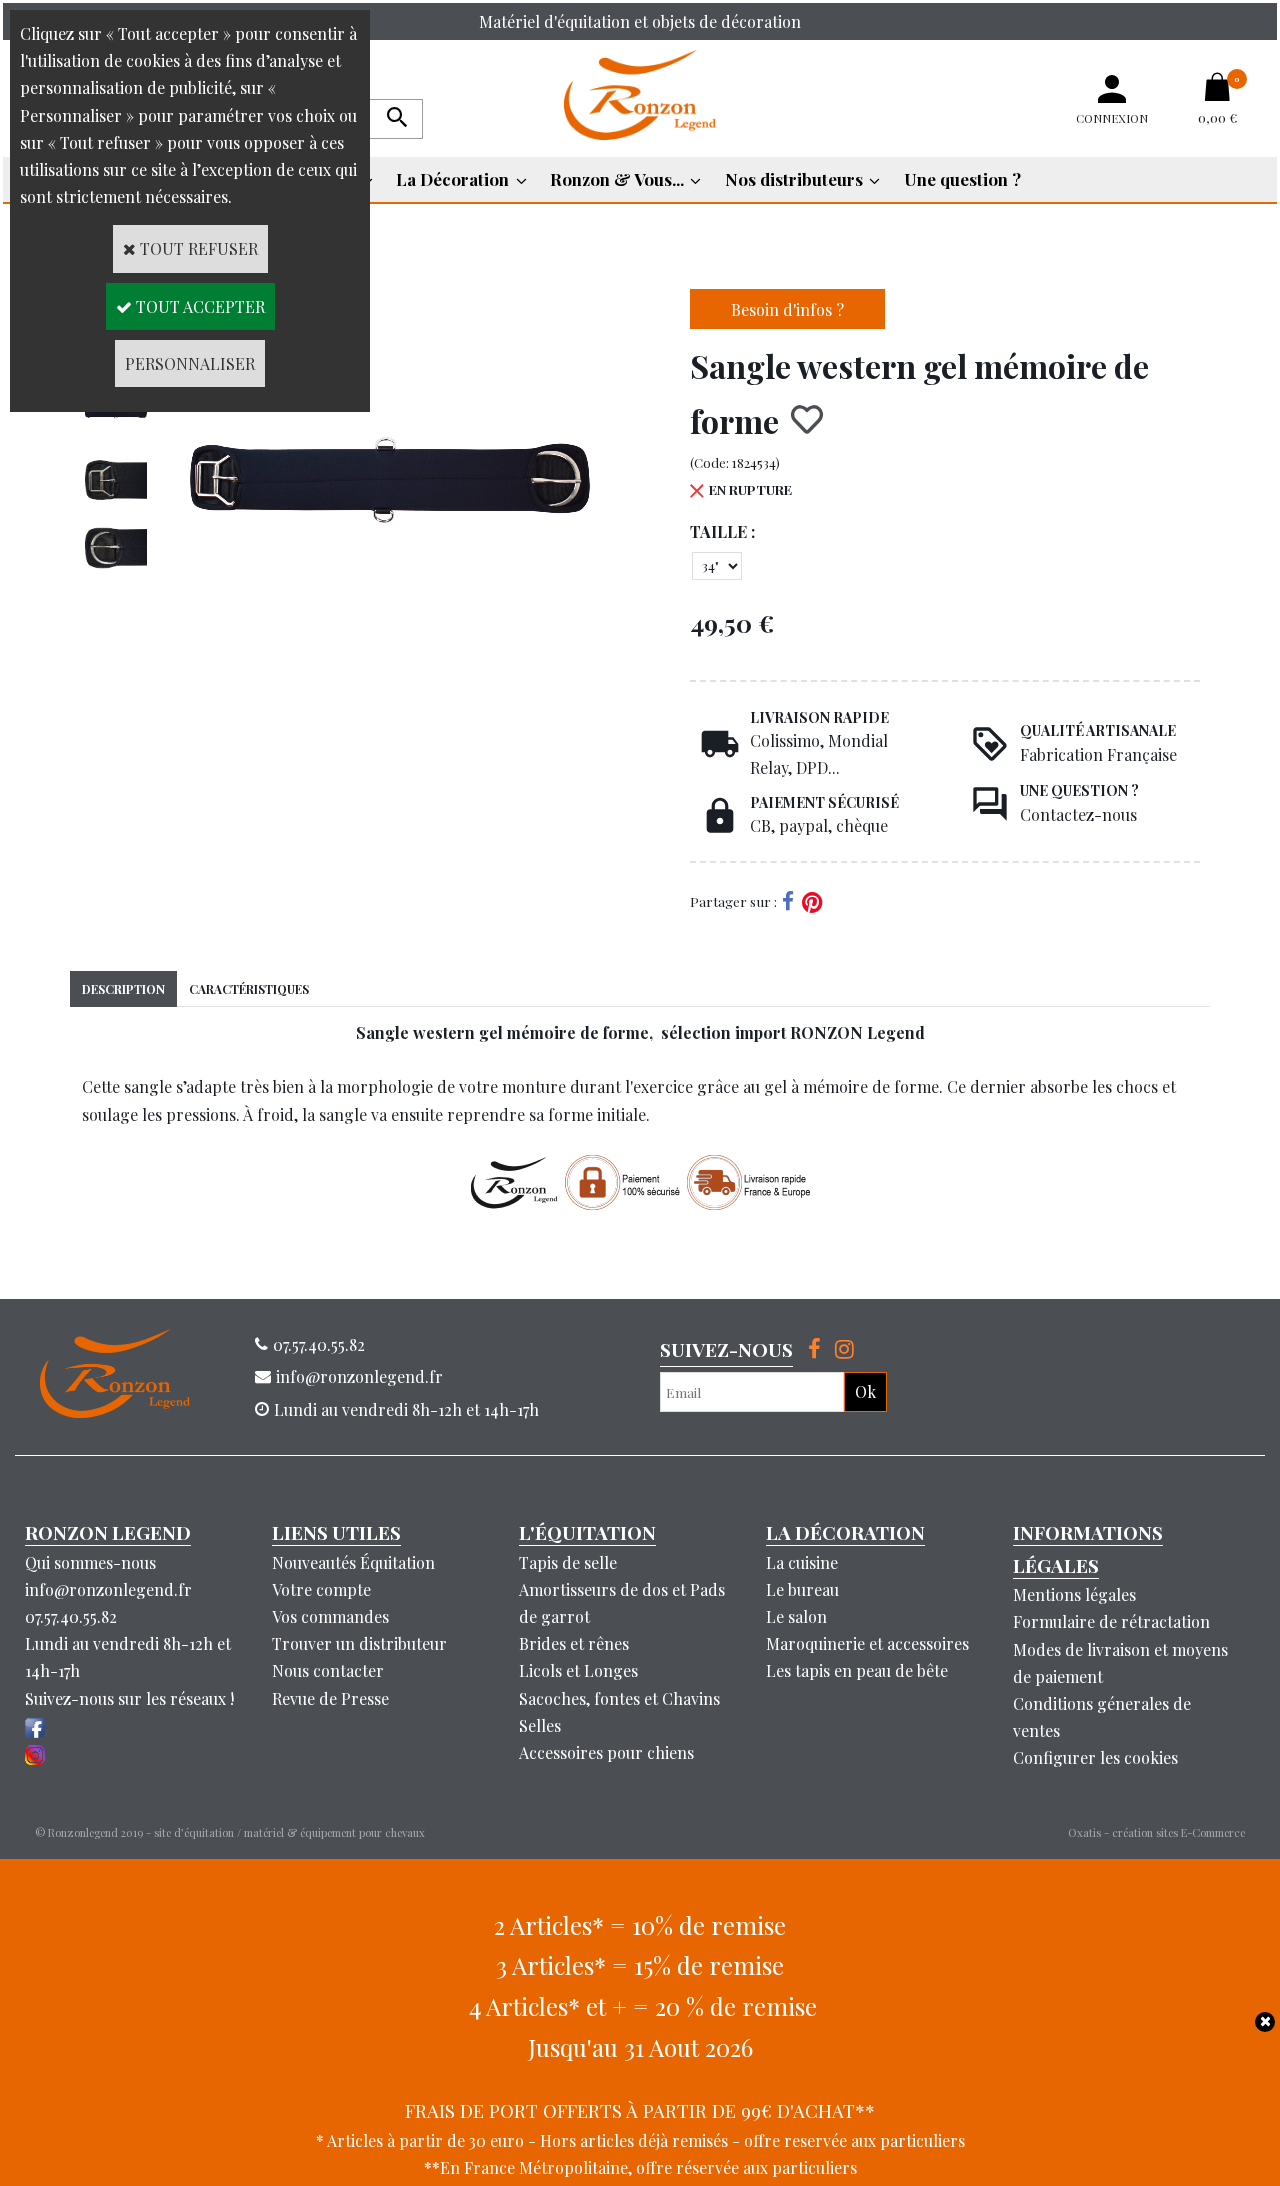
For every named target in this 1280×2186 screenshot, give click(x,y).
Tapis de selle (568, 1562)
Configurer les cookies (1095, 1757)
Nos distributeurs (794, 179)
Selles (540, 1725)
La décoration (845, 1532)
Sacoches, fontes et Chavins (619, 1698)
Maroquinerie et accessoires (867, 1643)
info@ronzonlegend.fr (108, 1589)
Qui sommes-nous (90, 1562)
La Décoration (452, 179)
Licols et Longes (578, 1670)
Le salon (796, 1616)
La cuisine (802, 1562)
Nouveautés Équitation (353, 1562)
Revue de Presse (330, 1698)
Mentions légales (1074, 1594)
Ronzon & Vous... (617, 179)
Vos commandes (330, 1616)
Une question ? (962, 179)
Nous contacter (328, 1670)
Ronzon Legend (108, 1532)
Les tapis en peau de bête (857, 1670)
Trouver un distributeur (359, 1643)
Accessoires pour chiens (606, 1752)
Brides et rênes (574, 1643)
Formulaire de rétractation (1111, 1621)
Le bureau (802, 1589)
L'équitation (587, 1532)
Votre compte (321, 1589)
